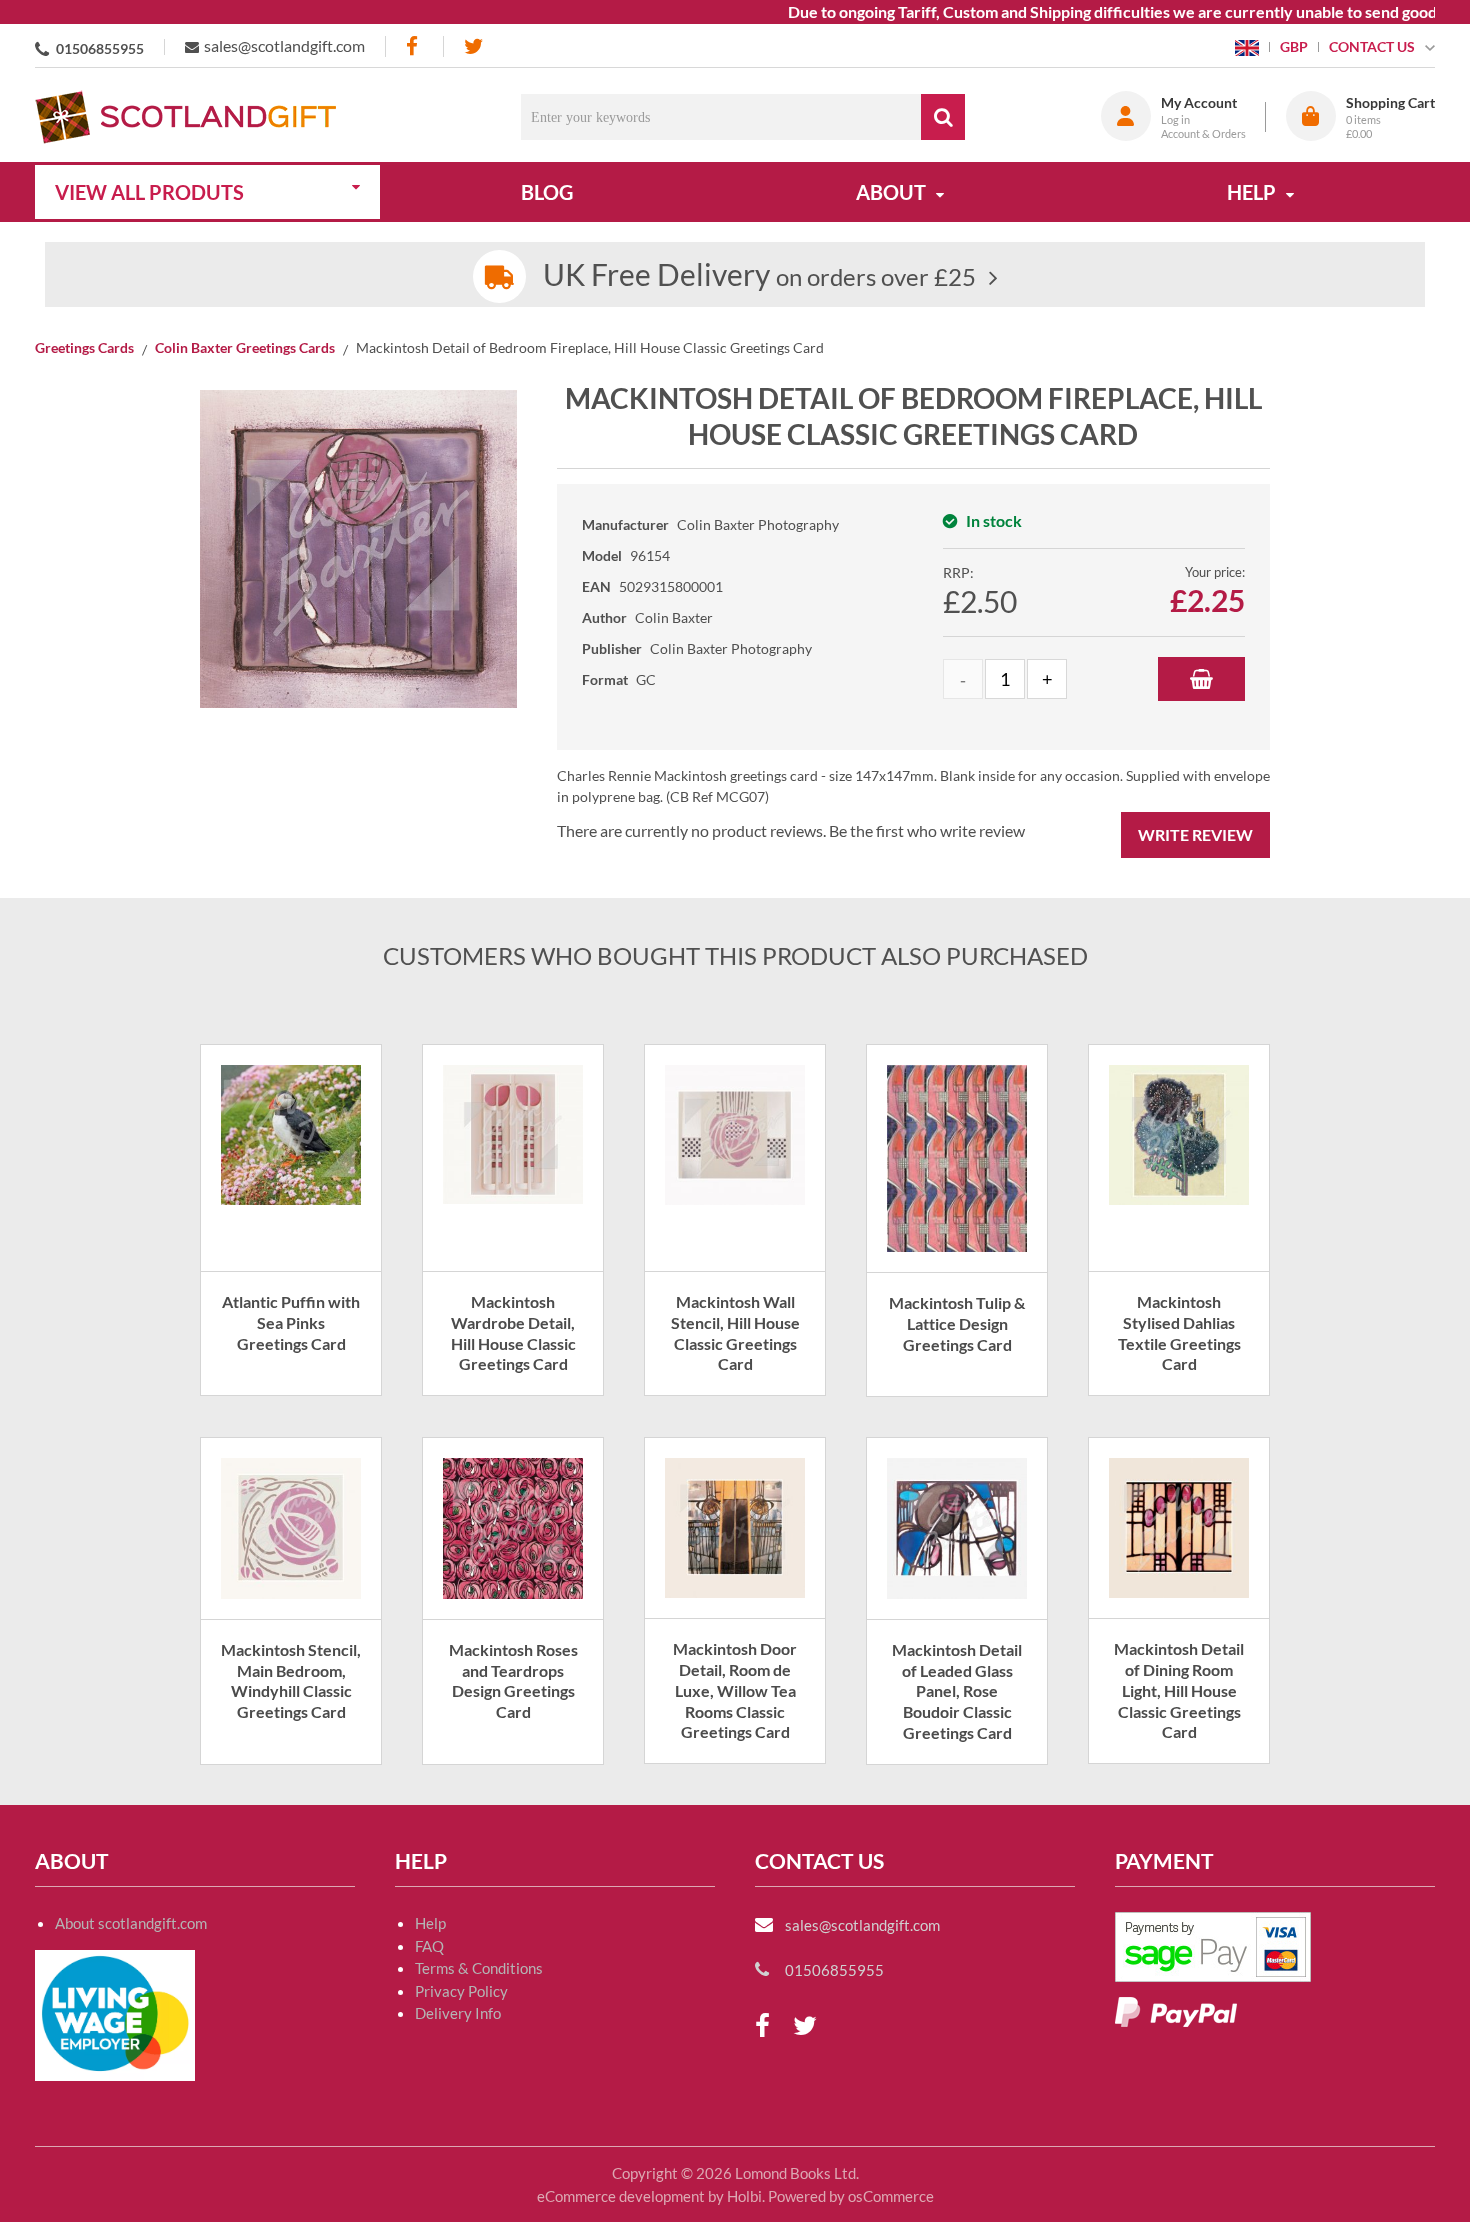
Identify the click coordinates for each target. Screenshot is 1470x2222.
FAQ (429, 1946)
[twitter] (473, 46)
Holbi (744, 2196)
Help (430, 1923)
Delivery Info (458, 2013)
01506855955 (100, 48)
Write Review (1195, 834)
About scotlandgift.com (131, 1923)
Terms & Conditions (479, 1968)
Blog (547, 192)
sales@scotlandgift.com (284, 45)
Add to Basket (1201, 679)
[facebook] (414, 46)
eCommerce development (621, 2196)
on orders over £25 (759, 276)
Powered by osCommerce (851, 2196)
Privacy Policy (461, 1991)
